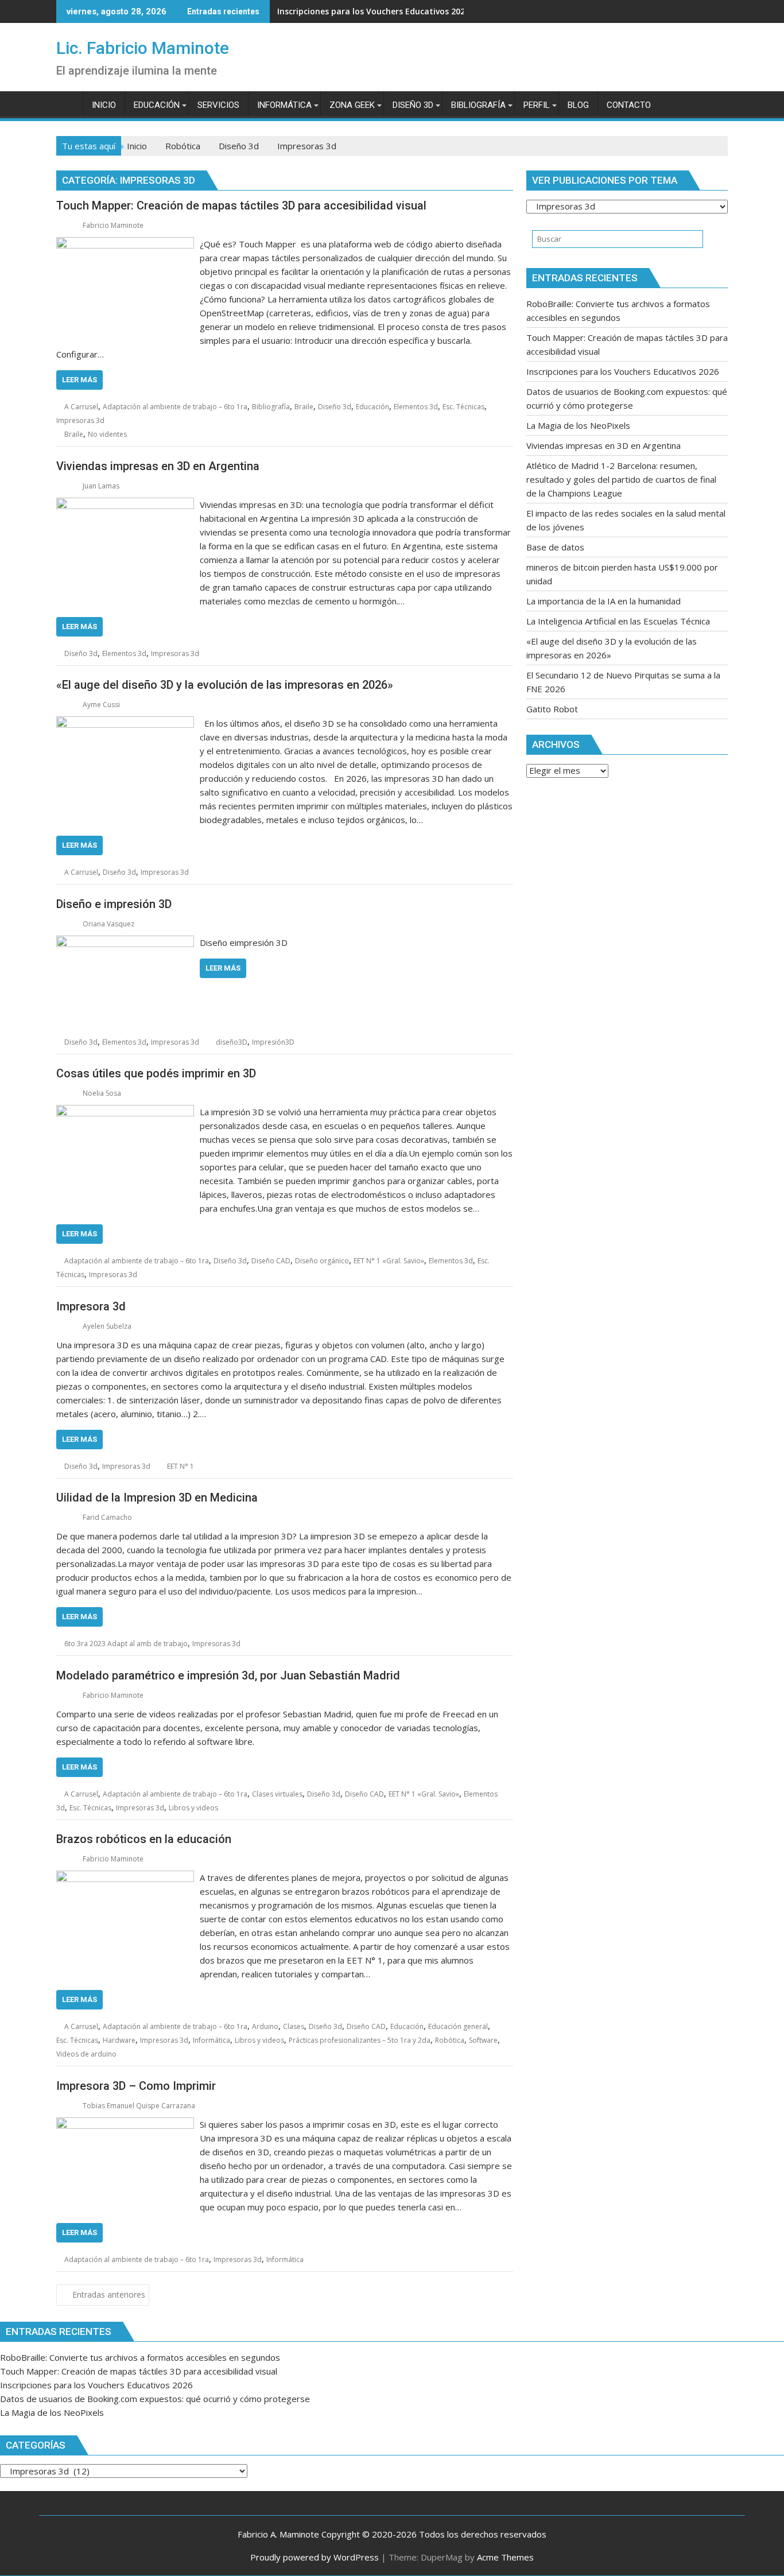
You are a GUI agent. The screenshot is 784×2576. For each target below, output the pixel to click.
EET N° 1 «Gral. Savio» (389, 1261)
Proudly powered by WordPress (315, 2557)
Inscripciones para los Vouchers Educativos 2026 (373, 11)
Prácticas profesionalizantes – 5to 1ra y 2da (360, 2040)
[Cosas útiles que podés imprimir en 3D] (125, 1112)
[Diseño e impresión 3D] (125, 942)
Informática (211, 2040)
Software (483, 2040)
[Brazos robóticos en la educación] (125, 1877)
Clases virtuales (277, 1794)
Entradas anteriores (109, 2294)
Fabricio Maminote (113, 225)
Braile (304, 407)
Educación (372, 407)
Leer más (79, 380)
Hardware (119, 2040)
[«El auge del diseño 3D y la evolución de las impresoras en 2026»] (125, 723)
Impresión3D (273, 1042)
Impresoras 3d (80, 420)
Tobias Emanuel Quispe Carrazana (139, 2106)
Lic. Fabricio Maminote (143, 48)
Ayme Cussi (101, 705)
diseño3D (232, 1042)
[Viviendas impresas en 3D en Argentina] (125, 505)
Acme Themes (505, 2557)
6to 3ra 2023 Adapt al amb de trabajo (126, 1644)
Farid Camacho (107, 1517)
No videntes (107, 434)
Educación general (458, 2026)
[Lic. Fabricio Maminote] (67, 103)
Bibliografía (271, 407)
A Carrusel (81, 407)
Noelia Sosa (102, 1093)
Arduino (265, 2026)
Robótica (450, 2040)
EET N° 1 (181, 1466)
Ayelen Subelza (107, 1326)
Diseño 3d (335, 407)
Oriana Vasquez (108, 924)
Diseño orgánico (322, 1261)
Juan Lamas (101, 486)
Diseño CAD (271, 1261)
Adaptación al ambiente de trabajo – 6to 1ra (175, 407)
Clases (294, 2026)
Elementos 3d (416, 407)
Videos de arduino (86, 2054)
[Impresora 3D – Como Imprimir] (125, 2124)
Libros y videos (193, 1808)
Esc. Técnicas (463, 407)
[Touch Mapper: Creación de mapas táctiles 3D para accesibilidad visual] (125, 244)
